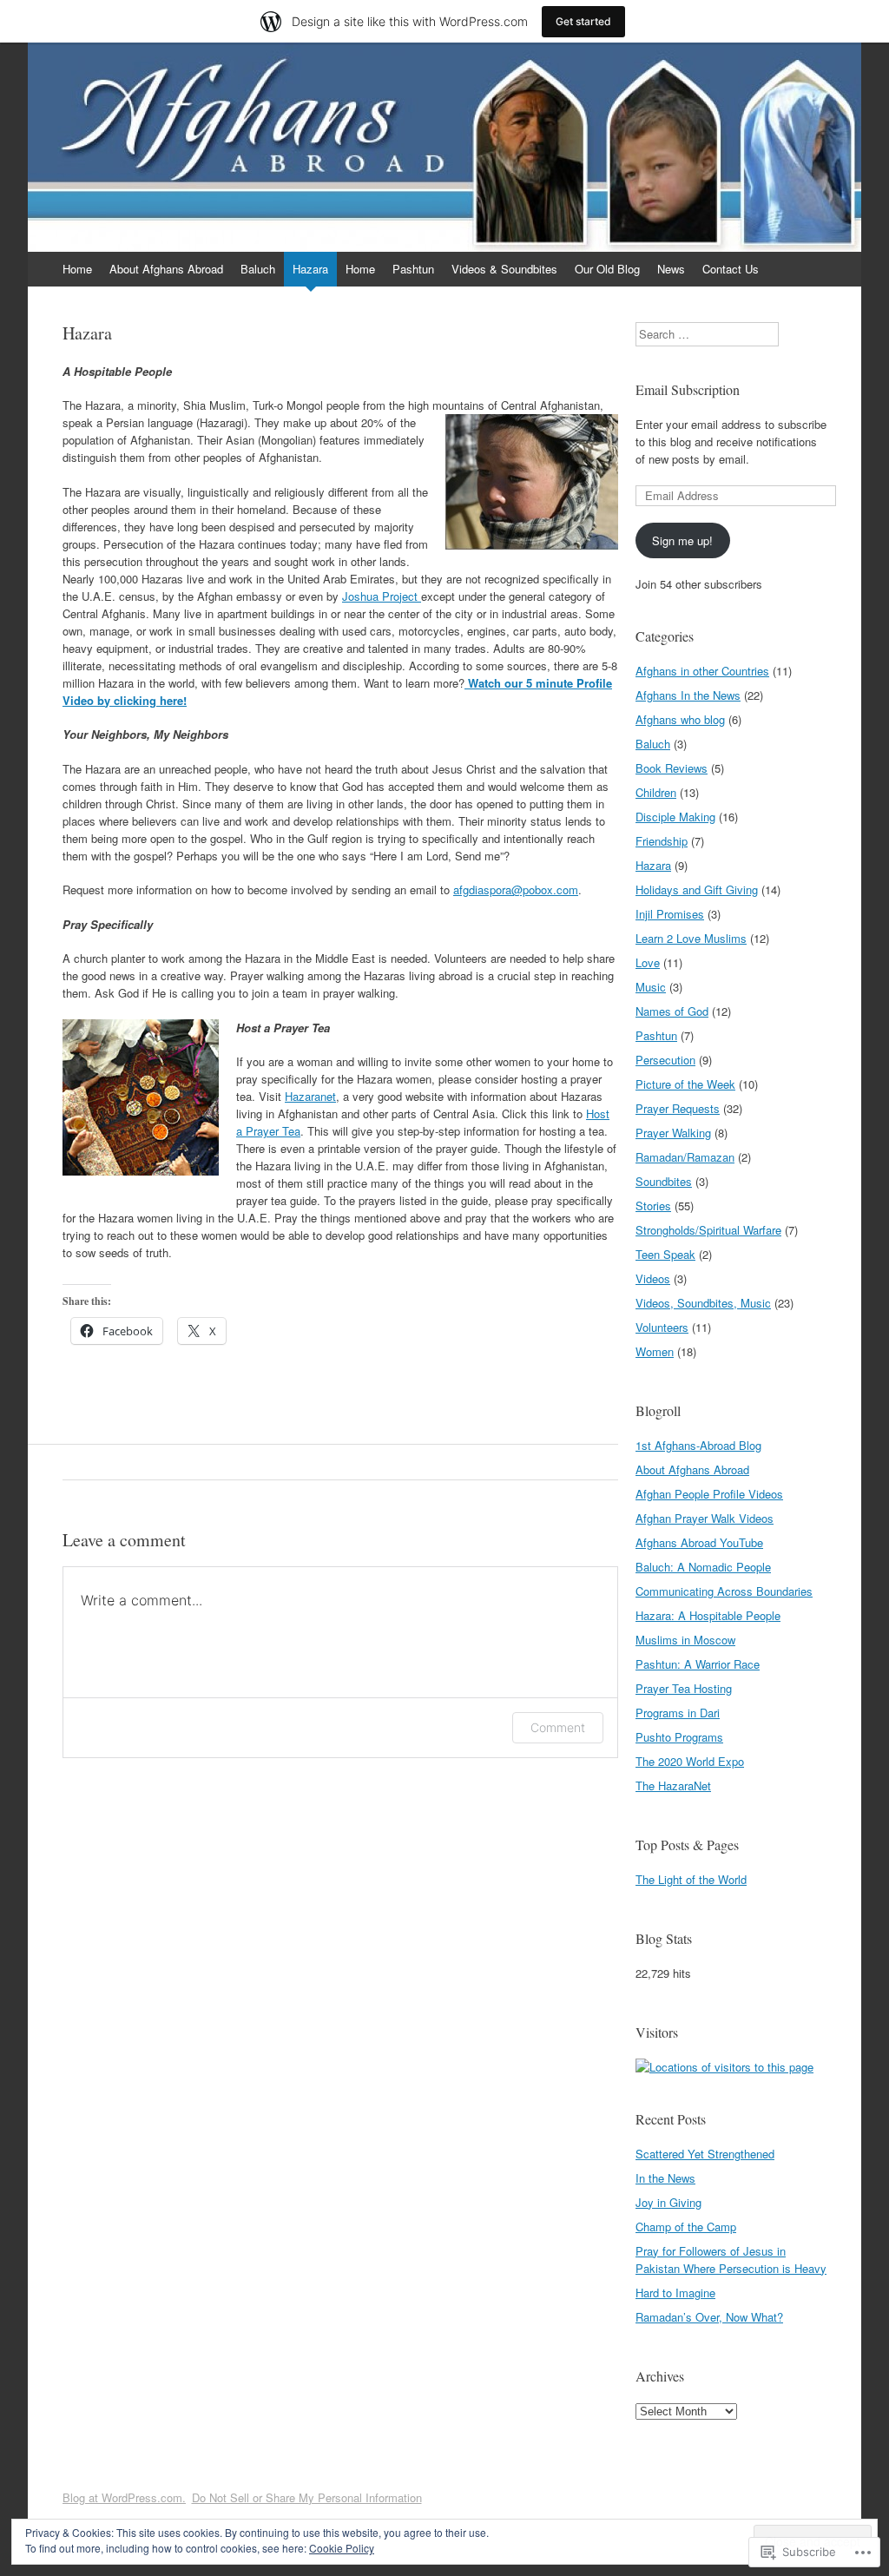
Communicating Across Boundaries (724, 1591)
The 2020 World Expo (690, 1761)
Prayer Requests (678, 1108)
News (671, 269)
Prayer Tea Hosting (684, 1688)
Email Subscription (688, 389)
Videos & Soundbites (504, 269)
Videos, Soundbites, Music (703, 1303)
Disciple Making (675, 817)
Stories (653, 1206)
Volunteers (662, 1327)
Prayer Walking (673, 1133)
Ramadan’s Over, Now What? (709, 2317)
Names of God (672, 1011)
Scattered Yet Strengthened (705, 2154)
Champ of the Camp (686, 2227)
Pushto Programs (679, 1737)
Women (655, 1351)
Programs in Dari (678, 1713)
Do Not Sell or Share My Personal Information (307, 2497)
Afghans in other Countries (702, 671)
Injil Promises (670, 914)
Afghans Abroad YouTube (699, 1542)
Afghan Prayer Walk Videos (705, 1518)
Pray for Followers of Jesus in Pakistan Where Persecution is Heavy (731, 2260)
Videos (653, 1278)
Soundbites (664, 1181)
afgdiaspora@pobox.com (516, 889)
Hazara (310, 269)
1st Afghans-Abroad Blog (698, 1445)
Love (648, 962)
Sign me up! (682, 540)
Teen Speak (665, 1254)
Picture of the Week (685, 1084)
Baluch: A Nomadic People (703, 1567)
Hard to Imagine (675, 2293)
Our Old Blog (607, 269)
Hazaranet (310, 1096)
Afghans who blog (680, 719)
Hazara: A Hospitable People (708, 1615)
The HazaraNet (673, 1785)
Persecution (665, 1060)
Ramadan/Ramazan (685, 1157)
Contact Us (731, 269)
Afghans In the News (688, 695)
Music (651, 987)
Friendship (662, 841)
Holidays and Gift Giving (697, 889)
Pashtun (413, 269)
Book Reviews (672, 768)
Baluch (258, 269)
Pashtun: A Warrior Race (698, 1664)
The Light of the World (691, 1879)
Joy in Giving (668, 2202)
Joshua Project (382, 596)
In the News (665, 2178)
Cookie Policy (342, 2548)
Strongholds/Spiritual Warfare (708, 1230)
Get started (583, 21)
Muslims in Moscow (685, 1640)
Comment (558, 1727)
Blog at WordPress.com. (124, 2497)
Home (77, 269)
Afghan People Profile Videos (709, 1494)
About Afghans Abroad (166, 269)
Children (656, 792)
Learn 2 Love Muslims (691, 938)
